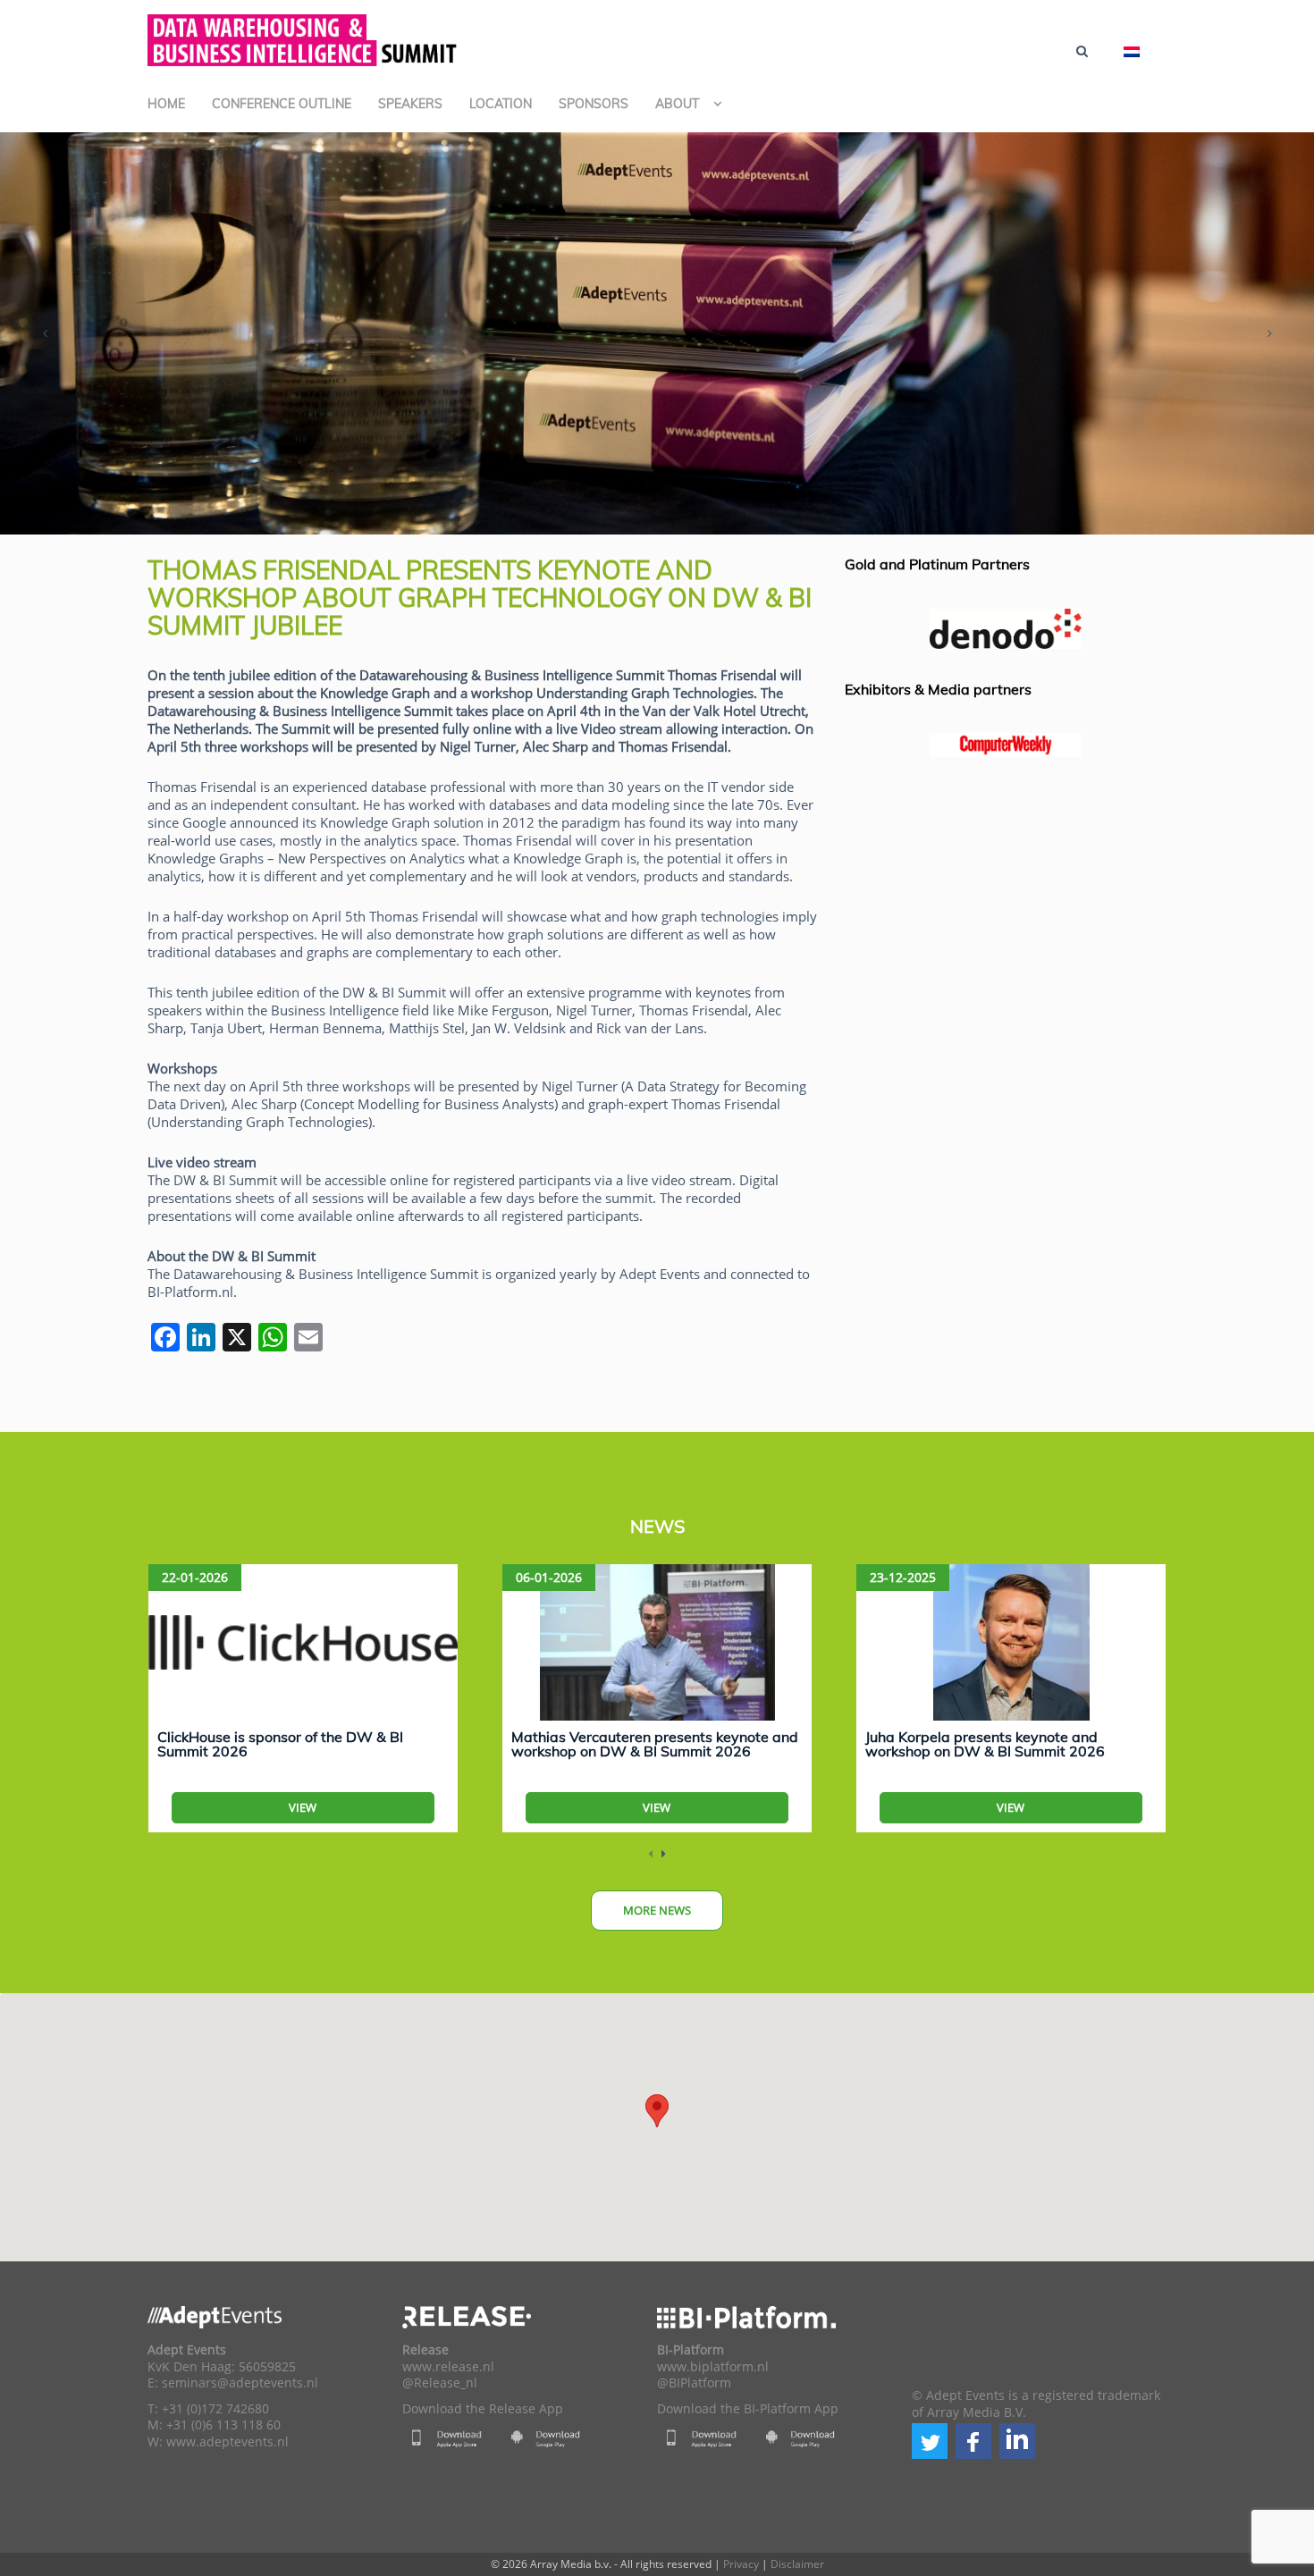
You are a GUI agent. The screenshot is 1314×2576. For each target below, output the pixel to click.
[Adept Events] (304, 38)
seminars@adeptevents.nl (240, 2383)
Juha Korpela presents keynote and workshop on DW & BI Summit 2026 (985, 1744)
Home (166, 104)
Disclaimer (797, 2564)
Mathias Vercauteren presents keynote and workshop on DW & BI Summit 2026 (655, 1744)
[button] (930, 2441)
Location (501, 104)
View (303, 1807)
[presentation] (45, 333)
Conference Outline (282, 104)
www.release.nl (448, 2367)
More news (657, 1910)
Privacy (741, 2564)
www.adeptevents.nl (227, 2442)
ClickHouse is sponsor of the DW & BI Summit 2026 (280, 1744)
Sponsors (594, 104)
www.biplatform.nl (713, 2367)
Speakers (410, 104)
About (677, 104)
